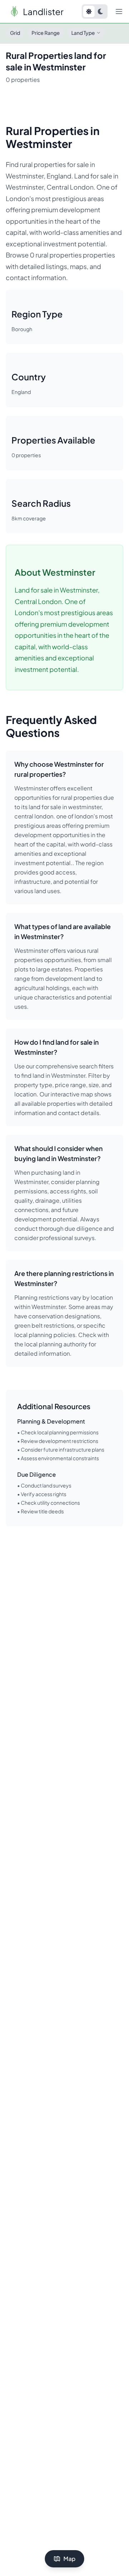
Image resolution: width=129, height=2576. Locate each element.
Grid (15, 33)
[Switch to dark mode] (100, 11)
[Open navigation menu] (119, 11)
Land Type (83, 33)
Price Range (46, 33)
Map (70, 2559)
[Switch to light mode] (89, 11)
